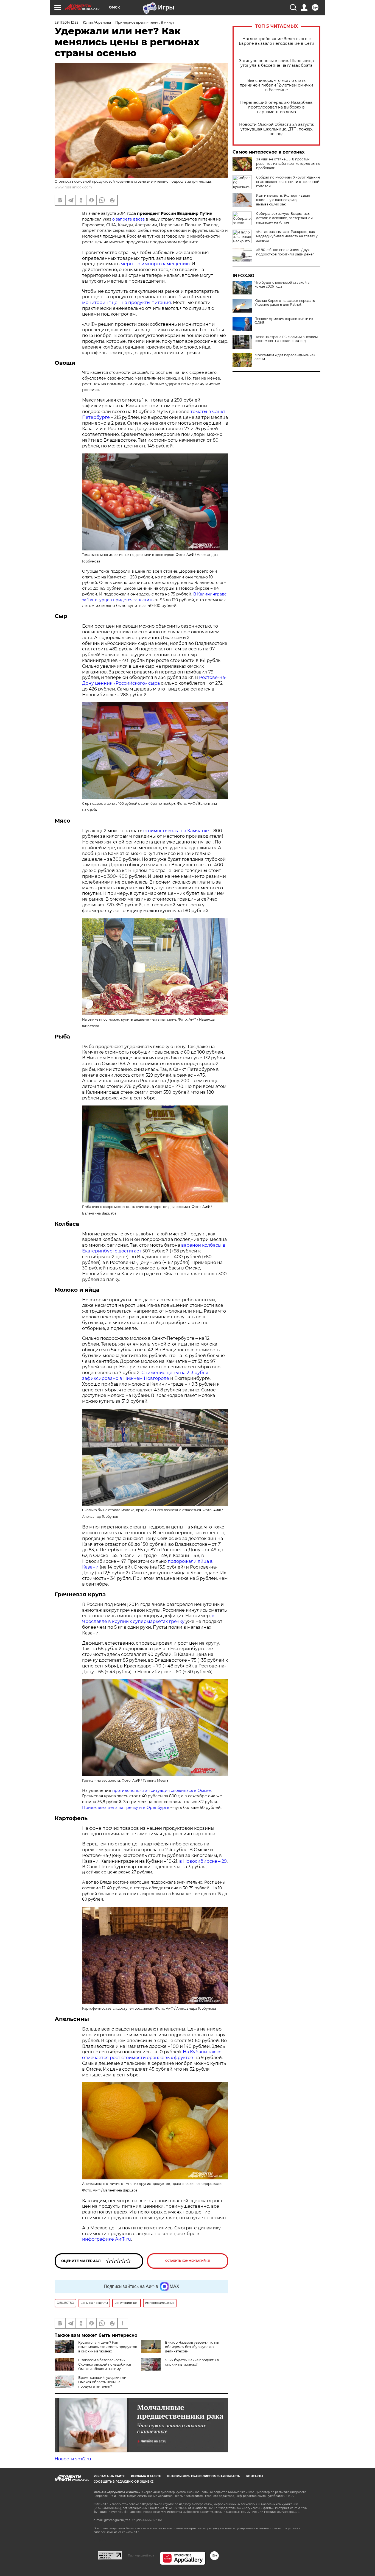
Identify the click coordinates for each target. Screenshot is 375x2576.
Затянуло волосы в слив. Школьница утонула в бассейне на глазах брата (276, 63)
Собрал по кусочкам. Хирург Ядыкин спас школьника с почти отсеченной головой (288, 182)
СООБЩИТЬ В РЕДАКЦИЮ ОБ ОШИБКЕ (124, 2482)
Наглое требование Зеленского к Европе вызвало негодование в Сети (277, 41)
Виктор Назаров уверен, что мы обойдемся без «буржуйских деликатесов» (192, 2347)
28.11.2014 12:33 (67, 22)
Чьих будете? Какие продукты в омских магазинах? (192, 2362)
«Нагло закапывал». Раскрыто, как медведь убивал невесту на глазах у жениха (287, 236)
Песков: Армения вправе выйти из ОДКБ (284, 321)
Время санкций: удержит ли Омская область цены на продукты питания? (102, 2382)
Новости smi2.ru (73, 2459)
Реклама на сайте (109, 2476)
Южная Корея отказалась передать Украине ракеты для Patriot (285, 303)
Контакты (255, 2476)
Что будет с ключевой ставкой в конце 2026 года (282, 285)
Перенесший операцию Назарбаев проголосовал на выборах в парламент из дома (276, 107)
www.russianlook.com (73, 187)
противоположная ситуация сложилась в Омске (162, 1790)
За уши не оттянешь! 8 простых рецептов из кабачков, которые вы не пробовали (288, 164)
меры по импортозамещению (155, 264)
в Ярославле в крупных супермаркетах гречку (148, 1619)
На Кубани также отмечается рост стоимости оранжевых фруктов (152, 2055)
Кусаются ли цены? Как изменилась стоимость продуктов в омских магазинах (108, 2347)
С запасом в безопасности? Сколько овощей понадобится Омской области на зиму (105, 2364)
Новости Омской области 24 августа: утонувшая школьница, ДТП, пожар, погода (277, 129)
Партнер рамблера (141, 2555)
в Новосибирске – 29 (203, 1861)
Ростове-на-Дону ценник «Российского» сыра (154, 680)
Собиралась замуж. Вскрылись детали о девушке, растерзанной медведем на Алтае (284, 218)
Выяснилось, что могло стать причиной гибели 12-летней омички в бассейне (276, 85)
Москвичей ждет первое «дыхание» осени (285, 357)
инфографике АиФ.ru (107, 2239)
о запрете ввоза (128, 219)
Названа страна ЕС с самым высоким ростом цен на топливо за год (286, 339)
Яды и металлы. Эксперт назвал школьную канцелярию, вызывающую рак (283, 200)
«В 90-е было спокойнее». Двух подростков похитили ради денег (285, 252)
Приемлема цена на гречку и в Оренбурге (126, 1808)
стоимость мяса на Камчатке (176, 831)
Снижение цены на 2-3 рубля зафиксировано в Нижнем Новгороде (145, 1375)
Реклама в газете (146, 2476)
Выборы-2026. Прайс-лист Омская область (204, 2476)
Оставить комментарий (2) (188, 2261)
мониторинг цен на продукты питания (127, 303)
